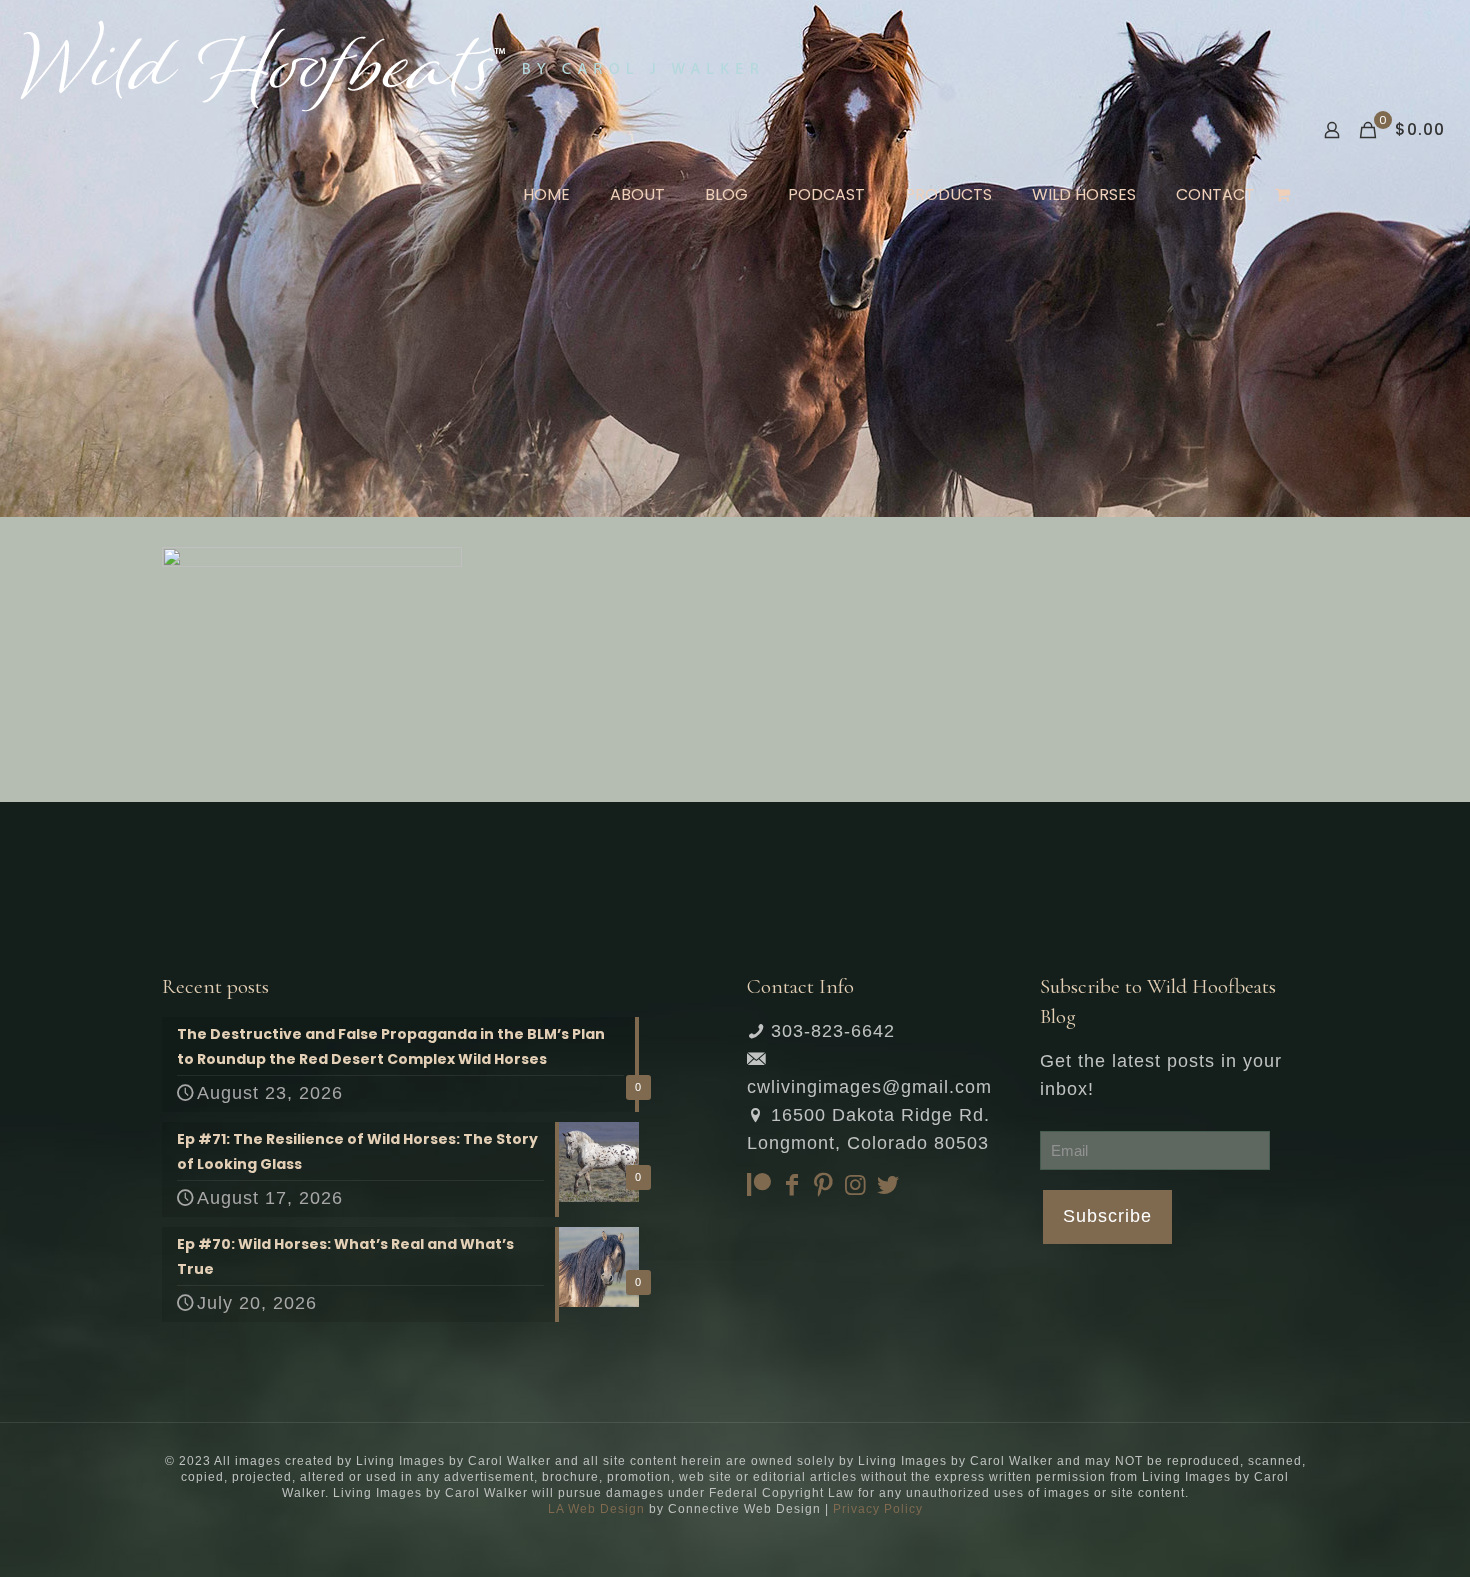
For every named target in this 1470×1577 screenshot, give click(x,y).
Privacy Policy (878, 1509)
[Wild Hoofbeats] (389, 65)
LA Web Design (596, 1509)
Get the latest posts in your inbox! (1161, 1075)
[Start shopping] (1284, 195)
